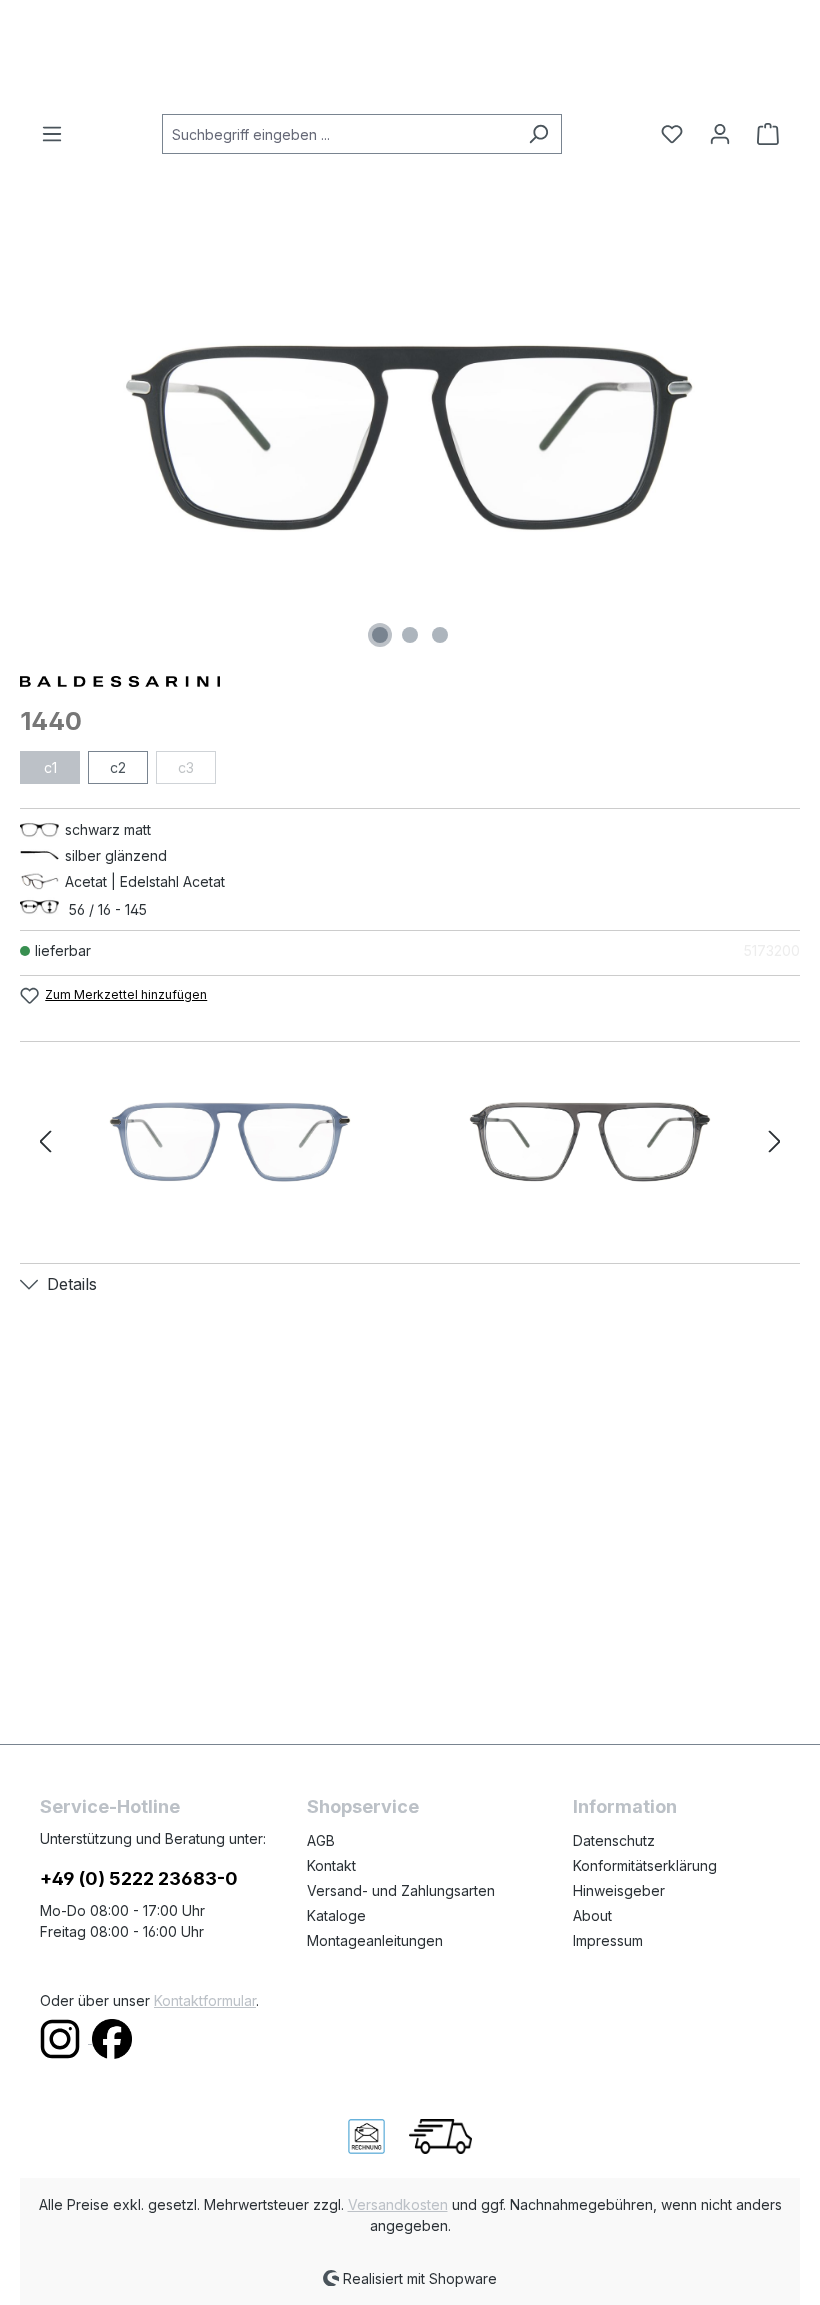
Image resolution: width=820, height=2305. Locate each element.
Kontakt (331, 1865)
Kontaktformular (205, 2000)
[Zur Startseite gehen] (410, 57)
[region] (410, 438)
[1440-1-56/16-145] (409, 438)
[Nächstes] (775, 1142)
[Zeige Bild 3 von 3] (440, 635)
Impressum (608, 1940)
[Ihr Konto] (720, 134)
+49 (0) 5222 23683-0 (139, 1878)
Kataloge (336, 1915)
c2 (118, 767)
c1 (50, 767)
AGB (321, 1840)
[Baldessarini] (410, 679)
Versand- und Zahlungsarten (401, 1890)
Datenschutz (614, 1840)
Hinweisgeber (619, 1890)
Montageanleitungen (375, 1940)
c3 (186, 767)
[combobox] (339, 134)
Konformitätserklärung (645, 1865)
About (592, 1915)
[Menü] (58, 134)
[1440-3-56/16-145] (590, 1142)
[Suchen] (538, 134)
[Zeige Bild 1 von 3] (380, 635)
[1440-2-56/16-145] (230, 1142)
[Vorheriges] (45, 1142)
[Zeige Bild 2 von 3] (410, 635)
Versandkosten (398, 2204)
